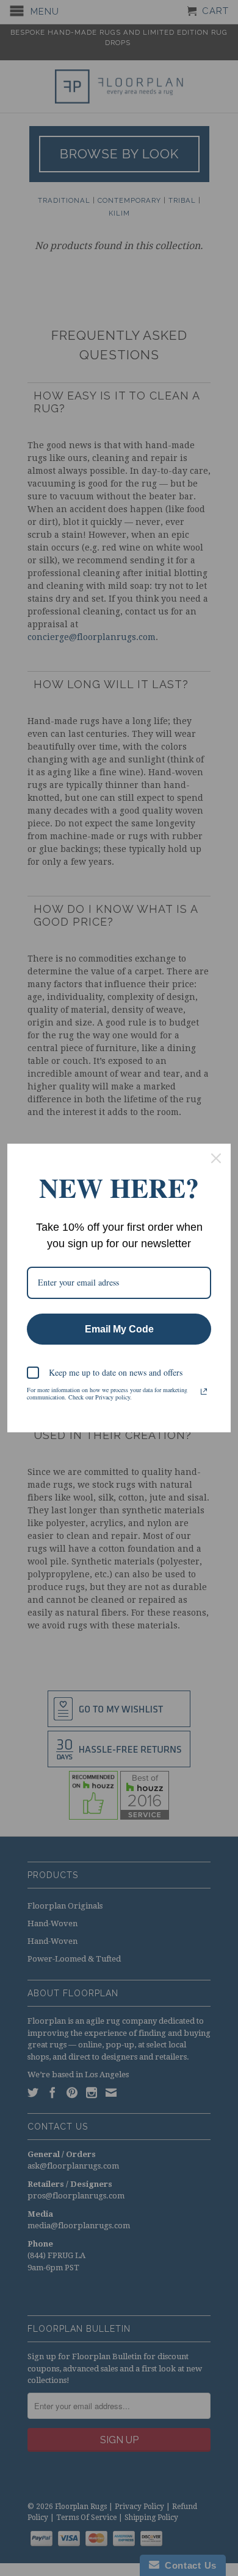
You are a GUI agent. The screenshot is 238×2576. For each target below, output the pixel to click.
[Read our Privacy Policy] (204, 1392)
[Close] (216, 1158)
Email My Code (119, 1329)
